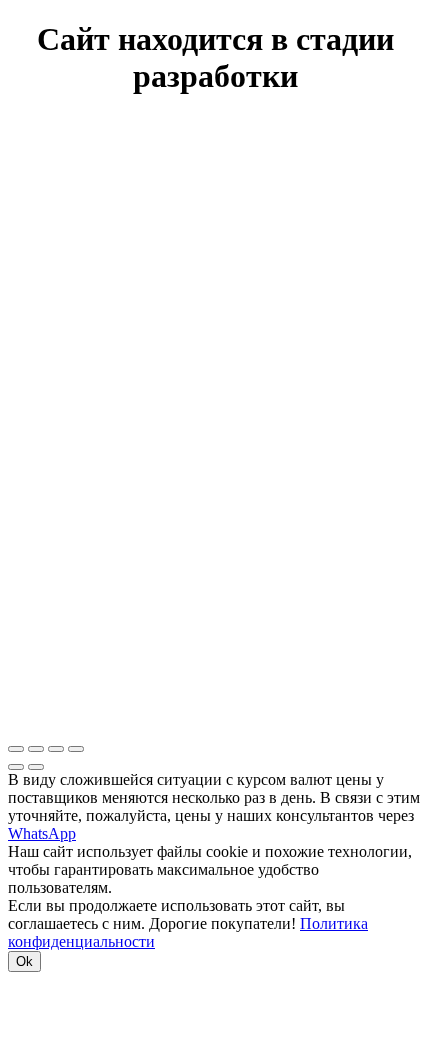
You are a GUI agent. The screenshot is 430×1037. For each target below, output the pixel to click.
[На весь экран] (56, 749)
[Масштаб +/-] (76, 749)
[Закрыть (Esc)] (16, 749)
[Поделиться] (36, 749)
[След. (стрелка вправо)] (36, 767)
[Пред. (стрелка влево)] (16, 767)
